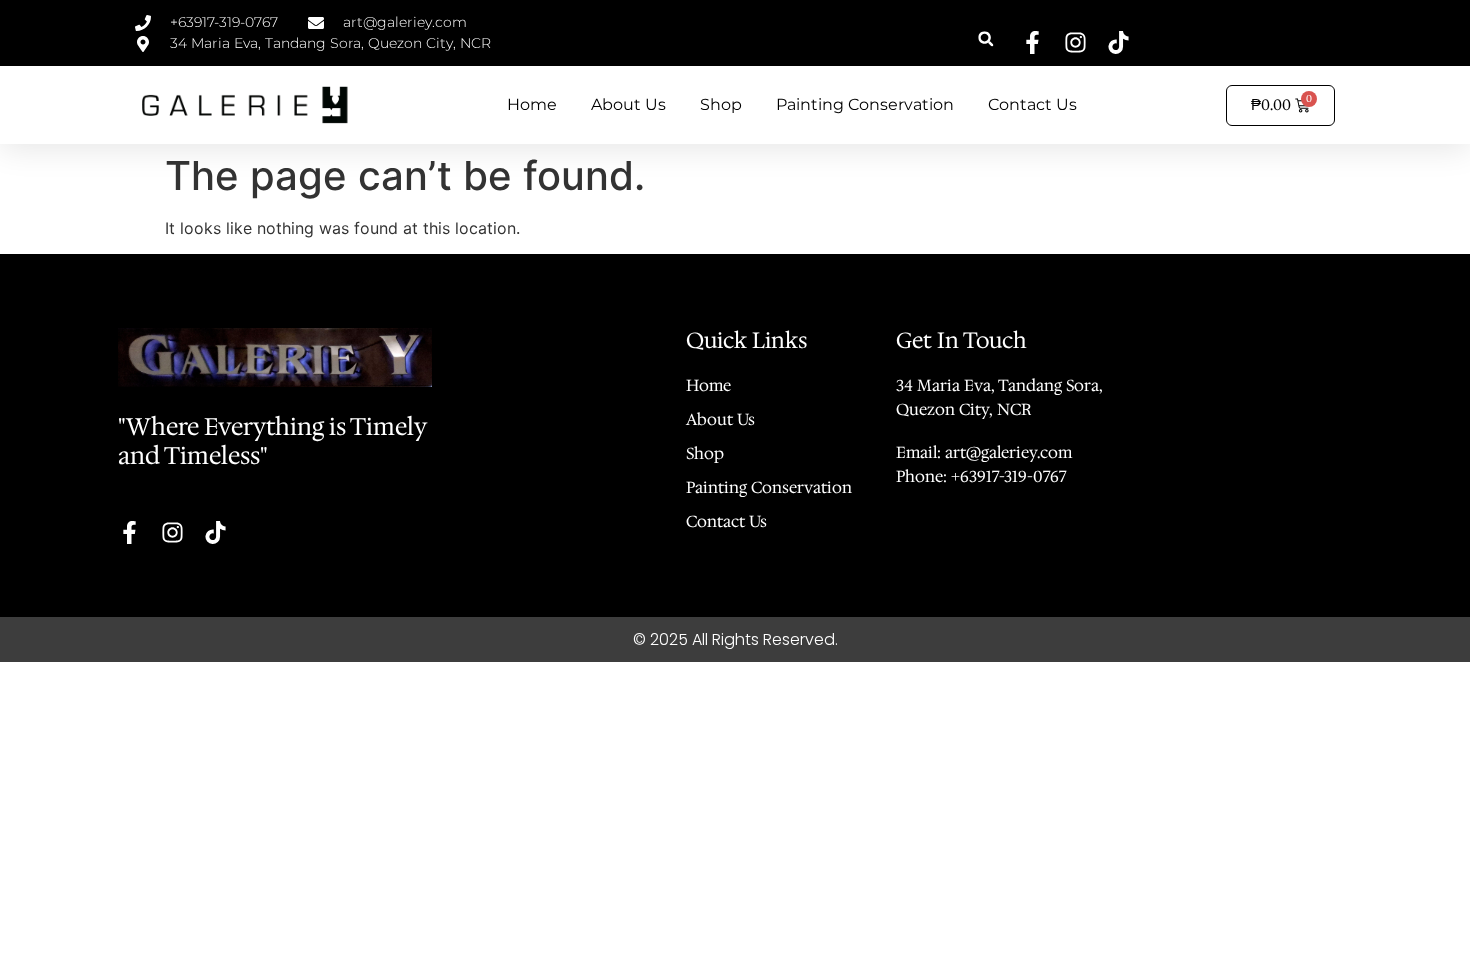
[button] (985, 38)
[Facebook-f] (1032, 42)
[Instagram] (1075, 42)
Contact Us (1032, 104)
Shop (721, 104)
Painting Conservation (865, 104)
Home (532, 104)
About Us (628, 104)
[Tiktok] (1118, 42)
